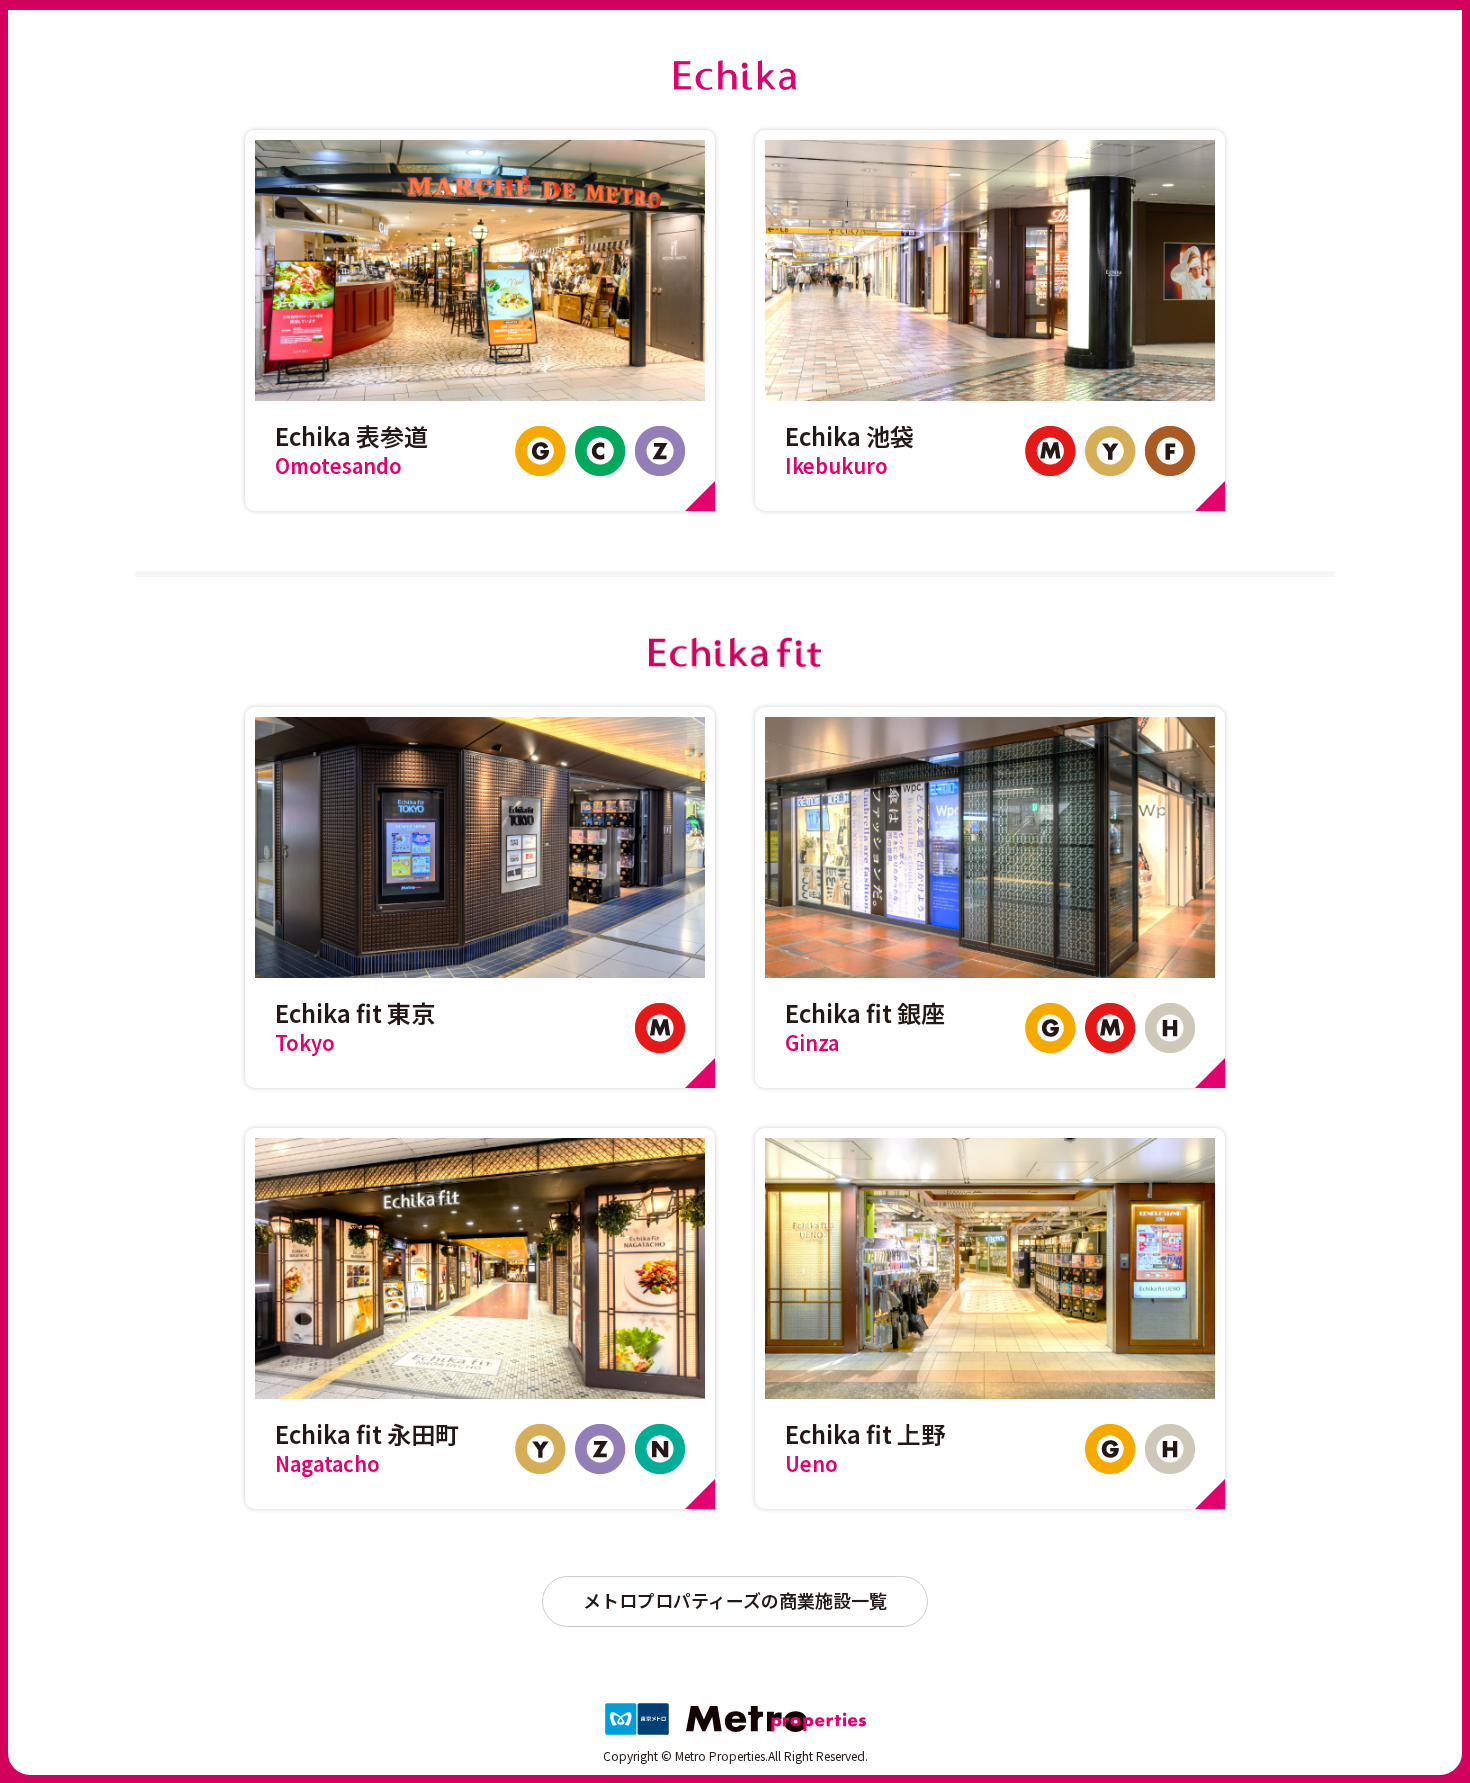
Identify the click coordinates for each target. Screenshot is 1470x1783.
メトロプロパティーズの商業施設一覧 (735, 1600)
